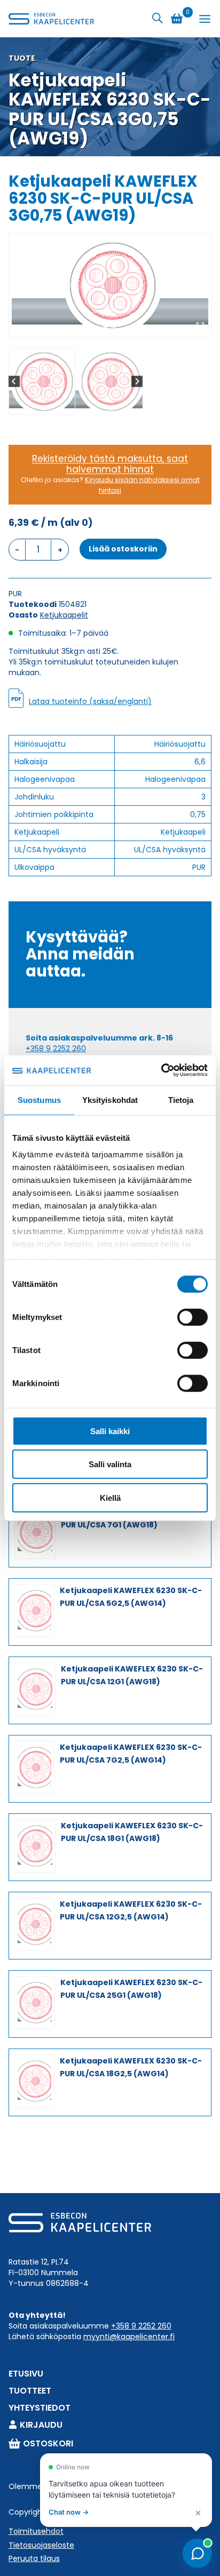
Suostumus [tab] (39, 1099)
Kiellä (110, 1497)
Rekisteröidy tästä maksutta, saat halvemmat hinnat (110, 464)
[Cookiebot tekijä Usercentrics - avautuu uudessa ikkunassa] (161, 1070)
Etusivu (26, 2374)
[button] (42, 382)
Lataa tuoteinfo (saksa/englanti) (90, 701)
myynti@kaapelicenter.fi (129, 2337)
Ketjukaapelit (64, 615)
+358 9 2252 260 (56, 1049)
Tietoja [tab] (181, 1099)
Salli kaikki (110, 1431)
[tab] (106, 326)
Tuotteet (30, 2391)
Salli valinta (110, 1464)
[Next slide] (137, 382)
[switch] (192, 1317)
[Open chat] (197, 2553)
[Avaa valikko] (205, 19)
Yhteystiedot (40, 2408)
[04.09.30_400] (110, 285)
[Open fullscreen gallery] (200, 326)
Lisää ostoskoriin (123, 549)
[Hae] (158, 18)
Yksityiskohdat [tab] (110, 1099)
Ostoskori (48, 2443)
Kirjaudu (41, 2425)
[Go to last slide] (14, 382)
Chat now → (69, 2512)
